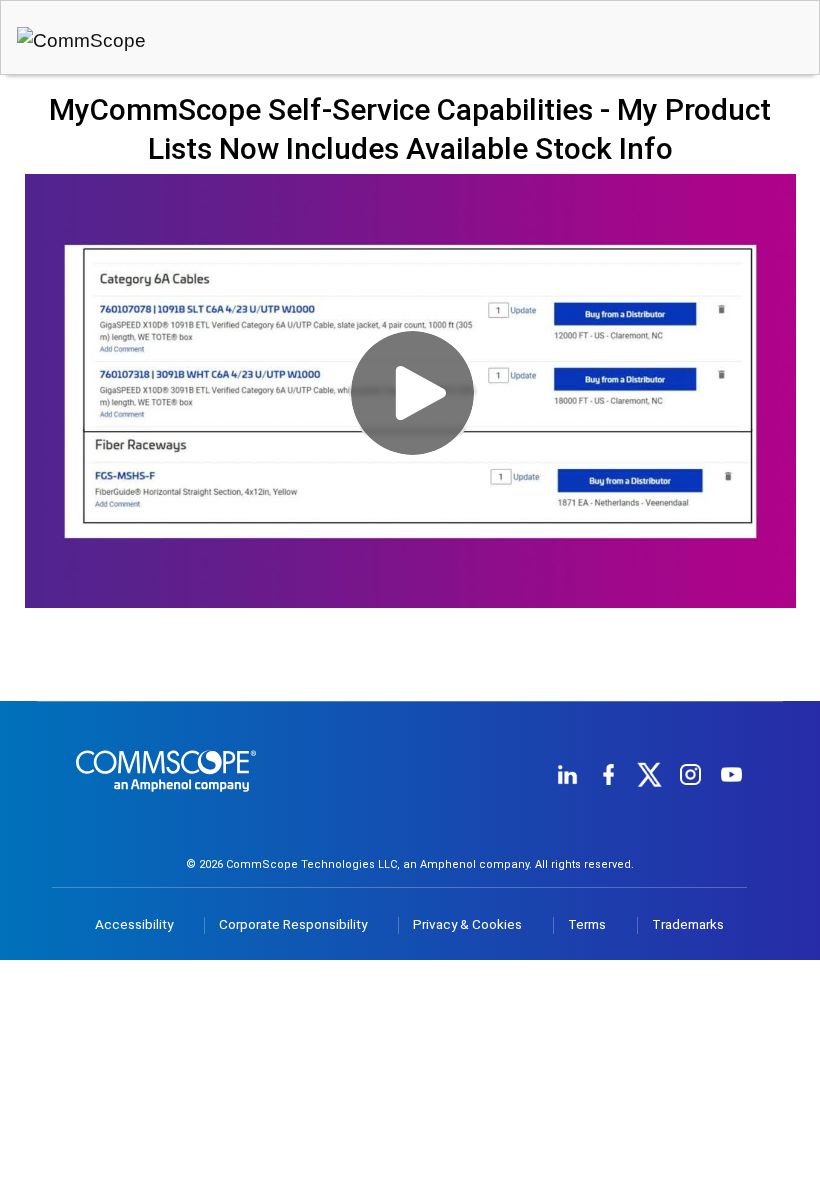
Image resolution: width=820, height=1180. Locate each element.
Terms (587, 924)
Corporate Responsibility (293, 924)
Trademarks (688, 924)
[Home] (166, 802)
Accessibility (134, 924)
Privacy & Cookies (467, 924)
